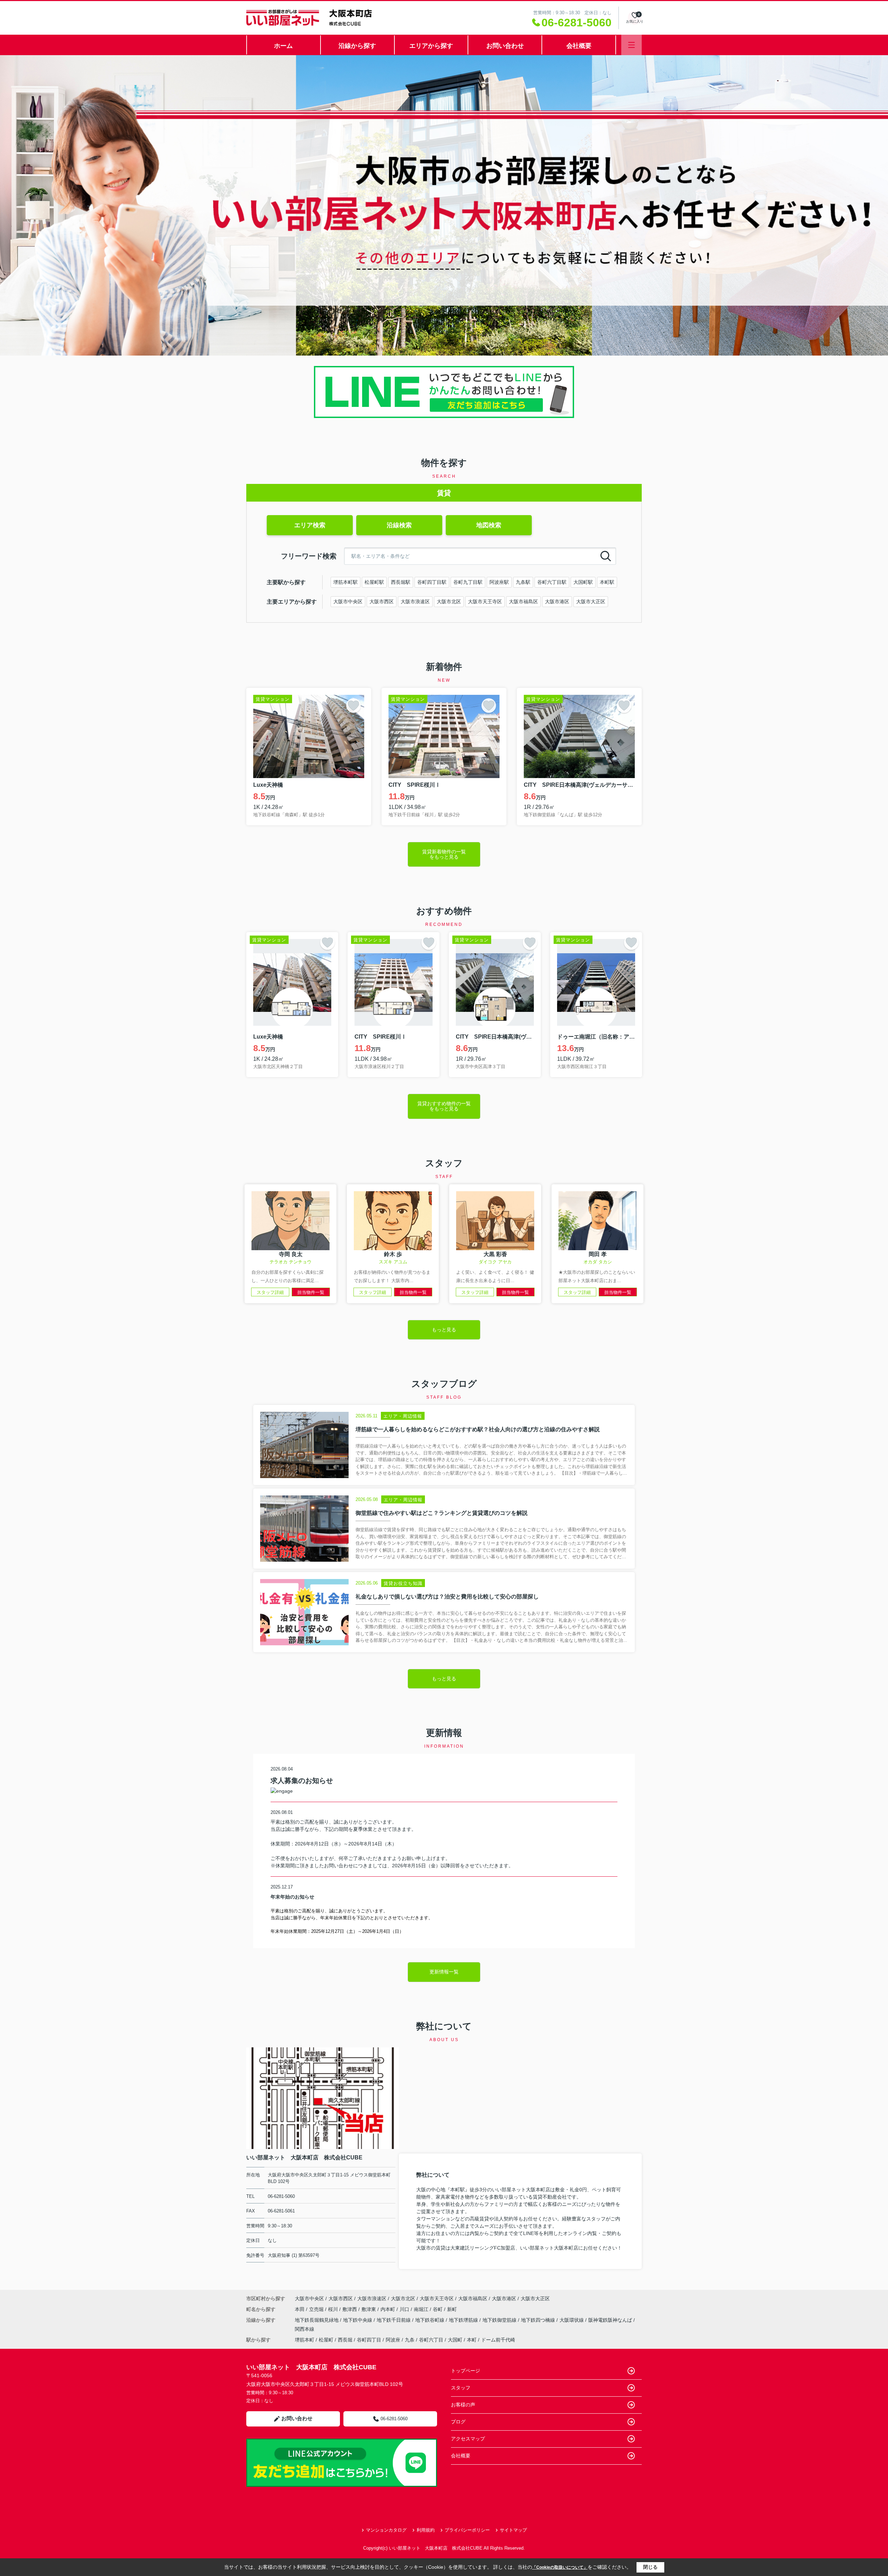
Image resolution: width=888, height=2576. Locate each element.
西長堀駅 (401, 582)
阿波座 (393, 2340)
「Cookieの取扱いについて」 (560, 2567)
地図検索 (489, 525)
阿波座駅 (499, 582)
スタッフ (461, 2388)
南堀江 (422, 2309)
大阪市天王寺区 (485, 602)
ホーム (283, 46)
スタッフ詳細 (270, 1292)
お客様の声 (463, 2405)
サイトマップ (513, 2530)
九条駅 (523, 582)
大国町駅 (583, 582)
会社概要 (579, 46)
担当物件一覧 (311, 1292)
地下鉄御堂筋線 (500, 2320)
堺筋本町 (305, 2340)
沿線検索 (399, 525)
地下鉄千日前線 (394, 2320)
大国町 (455, 2340)
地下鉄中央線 (358, 2320)
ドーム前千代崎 (498, 2340)
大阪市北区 (449, 602)
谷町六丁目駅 (552, 582)
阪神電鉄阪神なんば (611, 2320)
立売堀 (317, 2309)
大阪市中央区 (348, 602)
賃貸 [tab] (444, 493)
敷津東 (369, 2309)
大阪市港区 (557, 602)
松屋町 (326, 2340)
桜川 (334, 2309)
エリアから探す (431, 46)
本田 (300, 2309)
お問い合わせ (505, 46)
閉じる (650, 2567)
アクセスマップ (468, 2439)
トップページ (466, 2371)
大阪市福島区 (523, 602)
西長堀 (345, 2340)
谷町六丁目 (431, 2340)
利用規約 (426, 2530)
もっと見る (444, 1330)
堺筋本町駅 (345, 582)
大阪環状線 (572, 2320)
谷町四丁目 (369, 2340)
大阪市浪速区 (415, 602)
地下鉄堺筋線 (464, 2320)
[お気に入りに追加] (353, 706)
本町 (472, 2340)
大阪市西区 (382, 602)
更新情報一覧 (444, 1972)
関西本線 (305, 2329)
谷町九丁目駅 (468, 582)
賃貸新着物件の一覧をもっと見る (444, 854)
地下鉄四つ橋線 (539, 2320)
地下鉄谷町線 (430, 2320)
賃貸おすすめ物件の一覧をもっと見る (444, 1106)
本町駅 (607, 582)
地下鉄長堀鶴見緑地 (317, 2320)
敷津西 (350, 2309)
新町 (452, 2309)
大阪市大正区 (591, 602)
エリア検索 (310, 525)
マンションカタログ (386, 2530)
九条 (410, 2340)
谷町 (438, 2309)
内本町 (388, 2309)
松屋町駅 (374, 582)
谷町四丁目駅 (432, 582)
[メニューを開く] (631, 45)
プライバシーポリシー (467, 2530)
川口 (405, 2309)
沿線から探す (357, 46)
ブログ (458, 2422)
